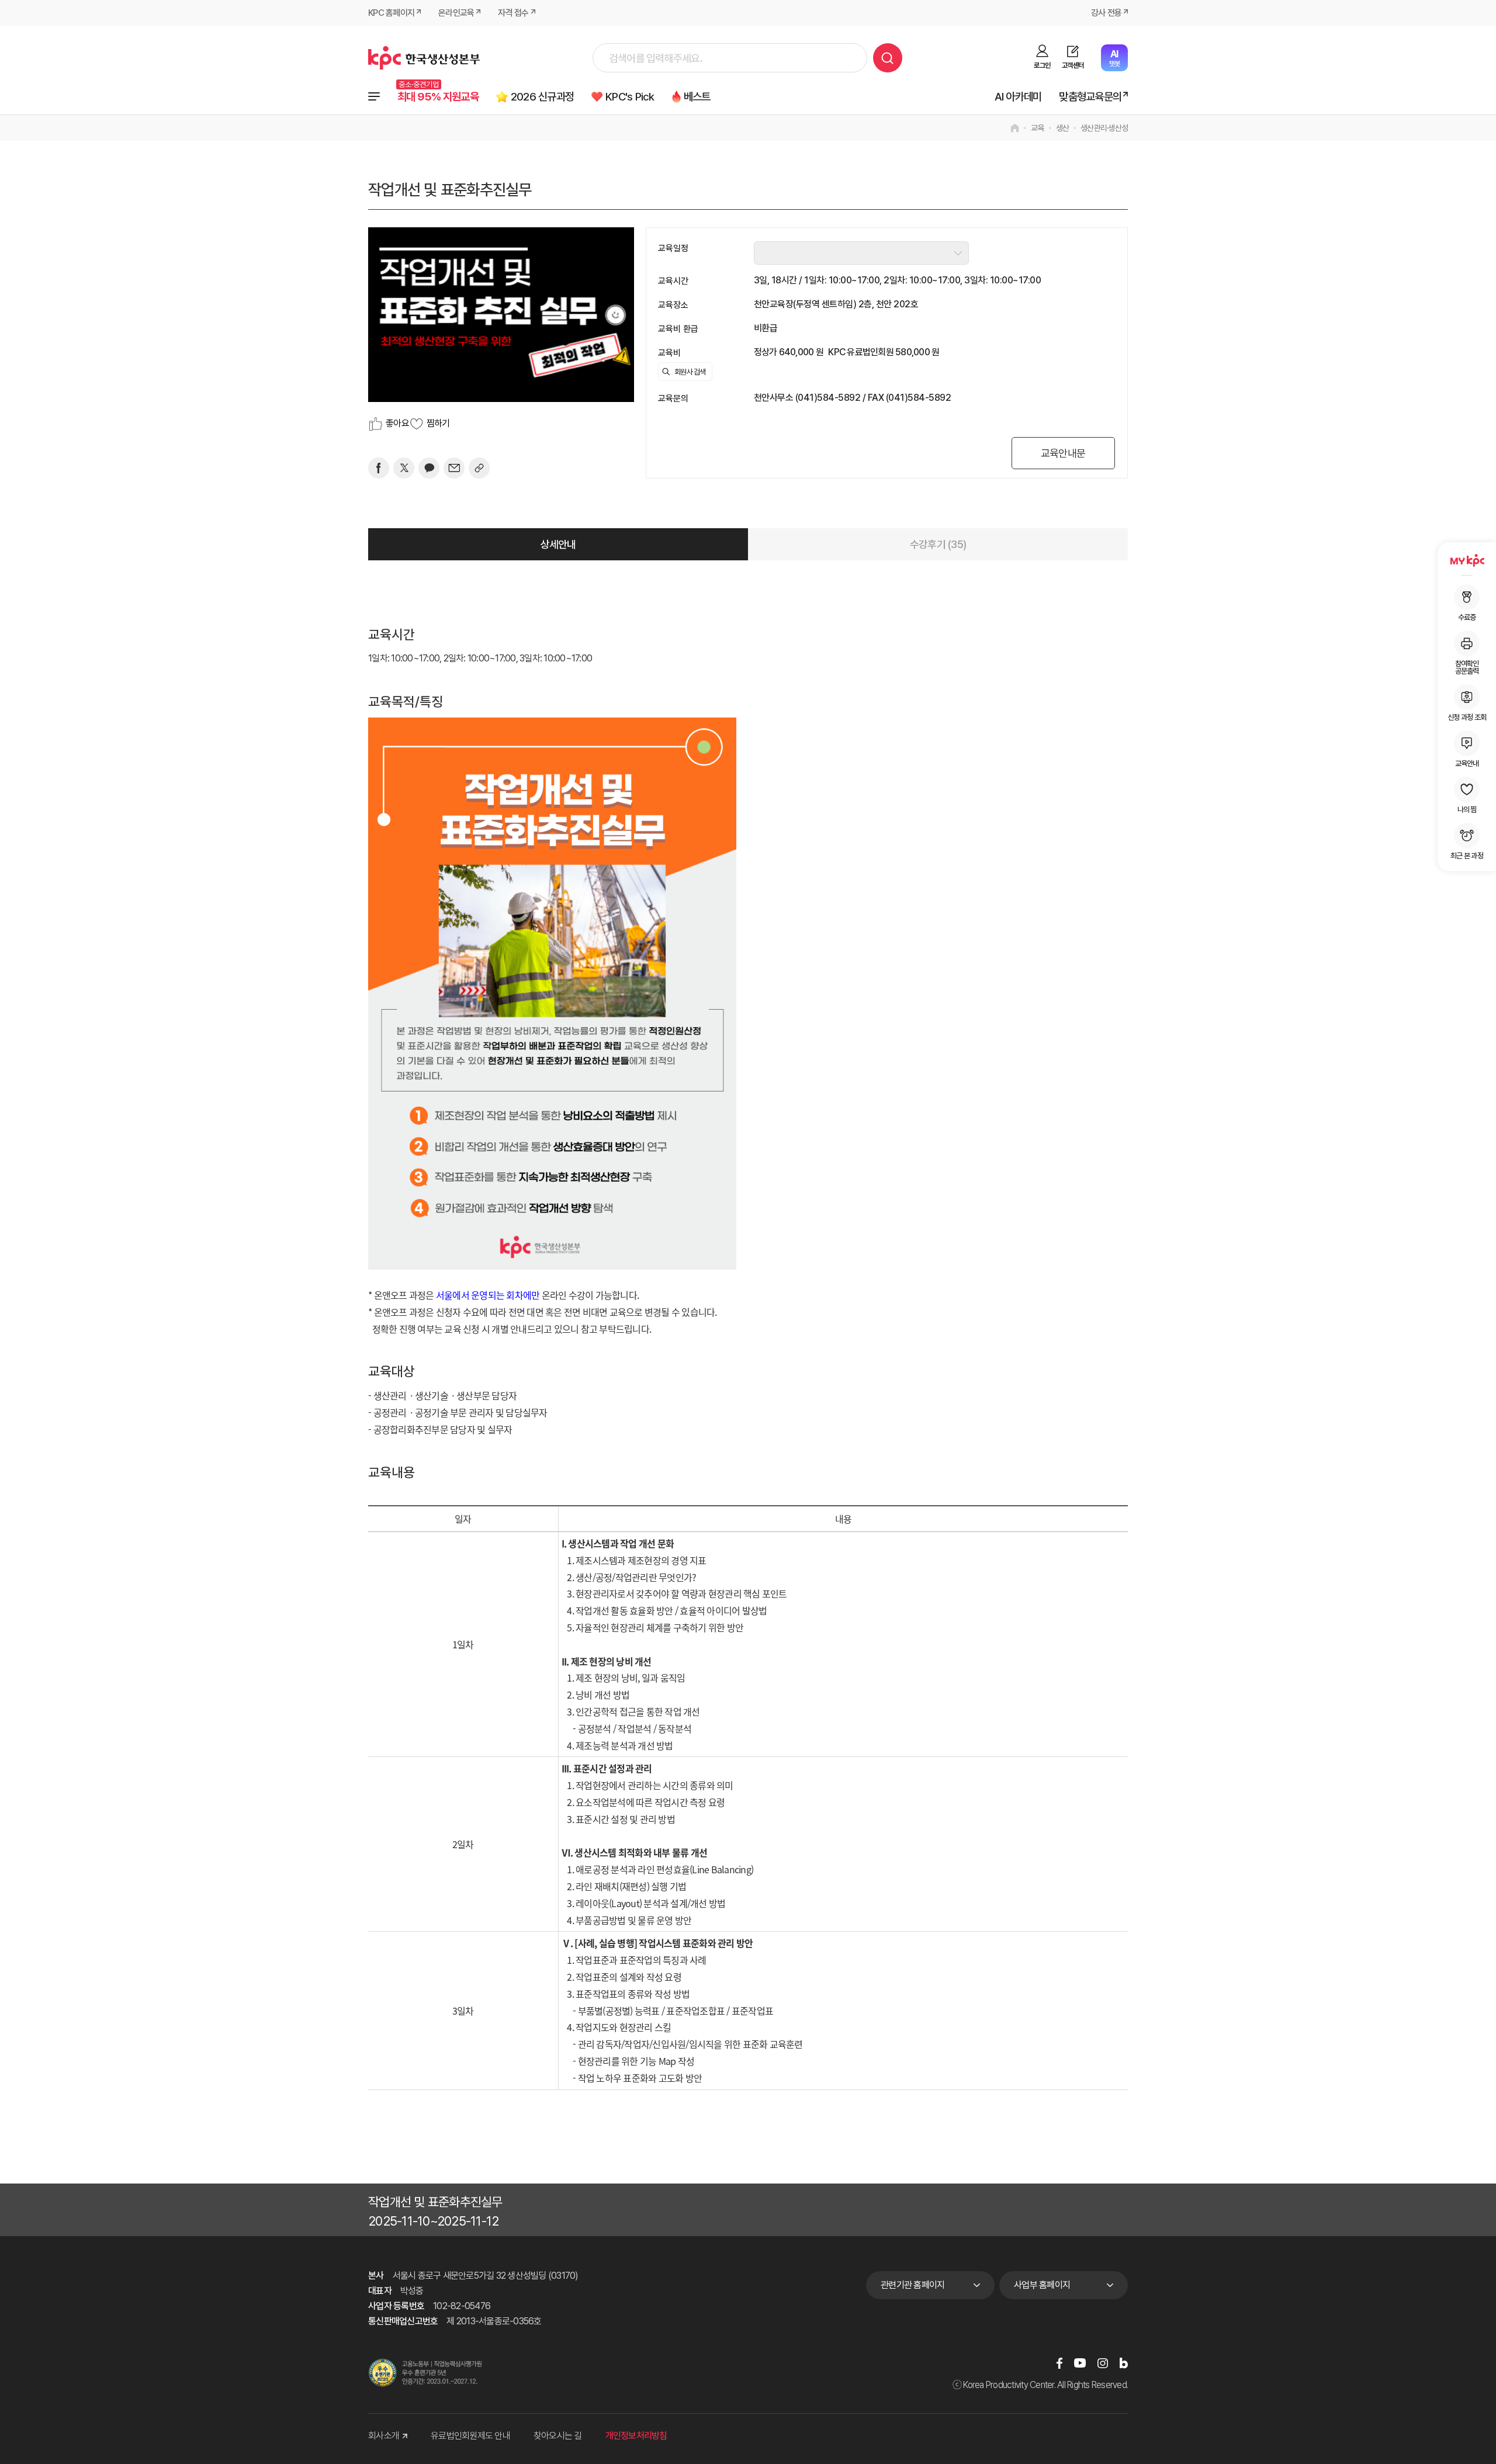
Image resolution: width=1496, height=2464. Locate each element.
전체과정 (374, 96)
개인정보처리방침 (636, 2436)
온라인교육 (456, 13)
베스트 (697, 97)
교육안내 (1467, 763)
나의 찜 (1467, 809)
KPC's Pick (630, 97)
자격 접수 (513, 13)
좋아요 (397, 423)
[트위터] (404, 468)
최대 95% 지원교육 (438, 97)
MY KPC (1467, 560)
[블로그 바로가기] (1124, 2363)
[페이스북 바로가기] (1059, 2363)
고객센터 (1073, 65)
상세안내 (558, 544)
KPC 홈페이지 (391, 13)
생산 (1063, 128)
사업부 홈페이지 (1042, 2285)
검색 (888, 58)
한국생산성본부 (424, 58)
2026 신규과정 (542, 97)
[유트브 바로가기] (1080, 2363)
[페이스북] (379, 468)
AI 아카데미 (1018, 97)
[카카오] (429, 468)
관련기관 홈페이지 (913, 2285)
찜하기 (438, 423)
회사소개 (384, 2436)
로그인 (1042, 65)
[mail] (454, 468)
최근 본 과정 (1467, 855)
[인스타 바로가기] (1103, 2363)
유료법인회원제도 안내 (470, 2436)
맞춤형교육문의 (1090, 97)
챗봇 (1114, 58)
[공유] (479, 468)
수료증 (1467, 617)
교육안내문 (1063, 453)
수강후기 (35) (938, 544)
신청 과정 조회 (1467, 717)
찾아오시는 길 (558, 2436)
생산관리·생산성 (1104, 128)
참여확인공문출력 (1467, 667)
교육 (1038, 128)
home (1015, 128)
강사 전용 (1106, 13)
